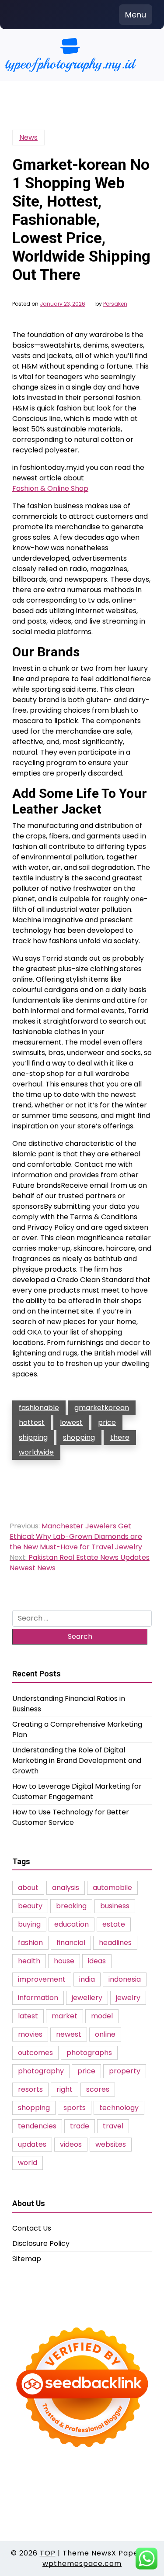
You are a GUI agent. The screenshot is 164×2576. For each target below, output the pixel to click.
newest (69, 2034)
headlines (115, 1943)
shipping (33, 1437)
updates (32, 2144)
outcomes (35, 2053)
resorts (30, 2089)
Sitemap (27, 2259)
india (87, 1979)
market (65, 2016)
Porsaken (115, 304)
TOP (48, 2553)
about (28, 1888)
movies (30, 2034)
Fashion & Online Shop (50, 488)
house (64, 1961)
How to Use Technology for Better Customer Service (71, 1817)
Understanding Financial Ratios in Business (69, 1704)
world (28, 2163)
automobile (112, 1888)
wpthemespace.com (82, 2564)
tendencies (37, 2126)
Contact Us (32, 2228)
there (120, 1437)
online (105, 2034)
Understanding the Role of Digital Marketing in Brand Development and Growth (77, 1760)
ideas (97, 1961)
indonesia (125, 1979)
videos (71, 2144)
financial (71, 1943)
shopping (79, 1437)
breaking (71, 1906)
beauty (30, 1906)
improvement (42, 1979)
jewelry (128, 1998)
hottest (32, 1422)
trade (80, 2126)
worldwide (36, 1452)
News (28, 137)
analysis (66, 1888)
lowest (71, 1422)
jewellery (87, 1998)
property (125, 2071)
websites (111, 2144)
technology (119, 2108)
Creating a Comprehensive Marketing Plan (77, 1729)
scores (98, 2089)
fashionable (39, 1408)
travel (113, 2126)
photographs (89, 2053)
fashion (30, 1943)
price (107, 1422)
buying (29, 1924)
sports (75, 2108)
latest (28, 2016)
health (29, 1961)
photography (41, 2071)
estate (114, 1924)
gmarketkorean (102, 1408)
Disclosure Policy (41, 2243)
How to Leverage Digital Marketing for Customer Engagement (77, 1791)
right (65, 2089)
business (115, 1906)
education (72, 1924)
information (38, 1998)
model (102, 2016)
